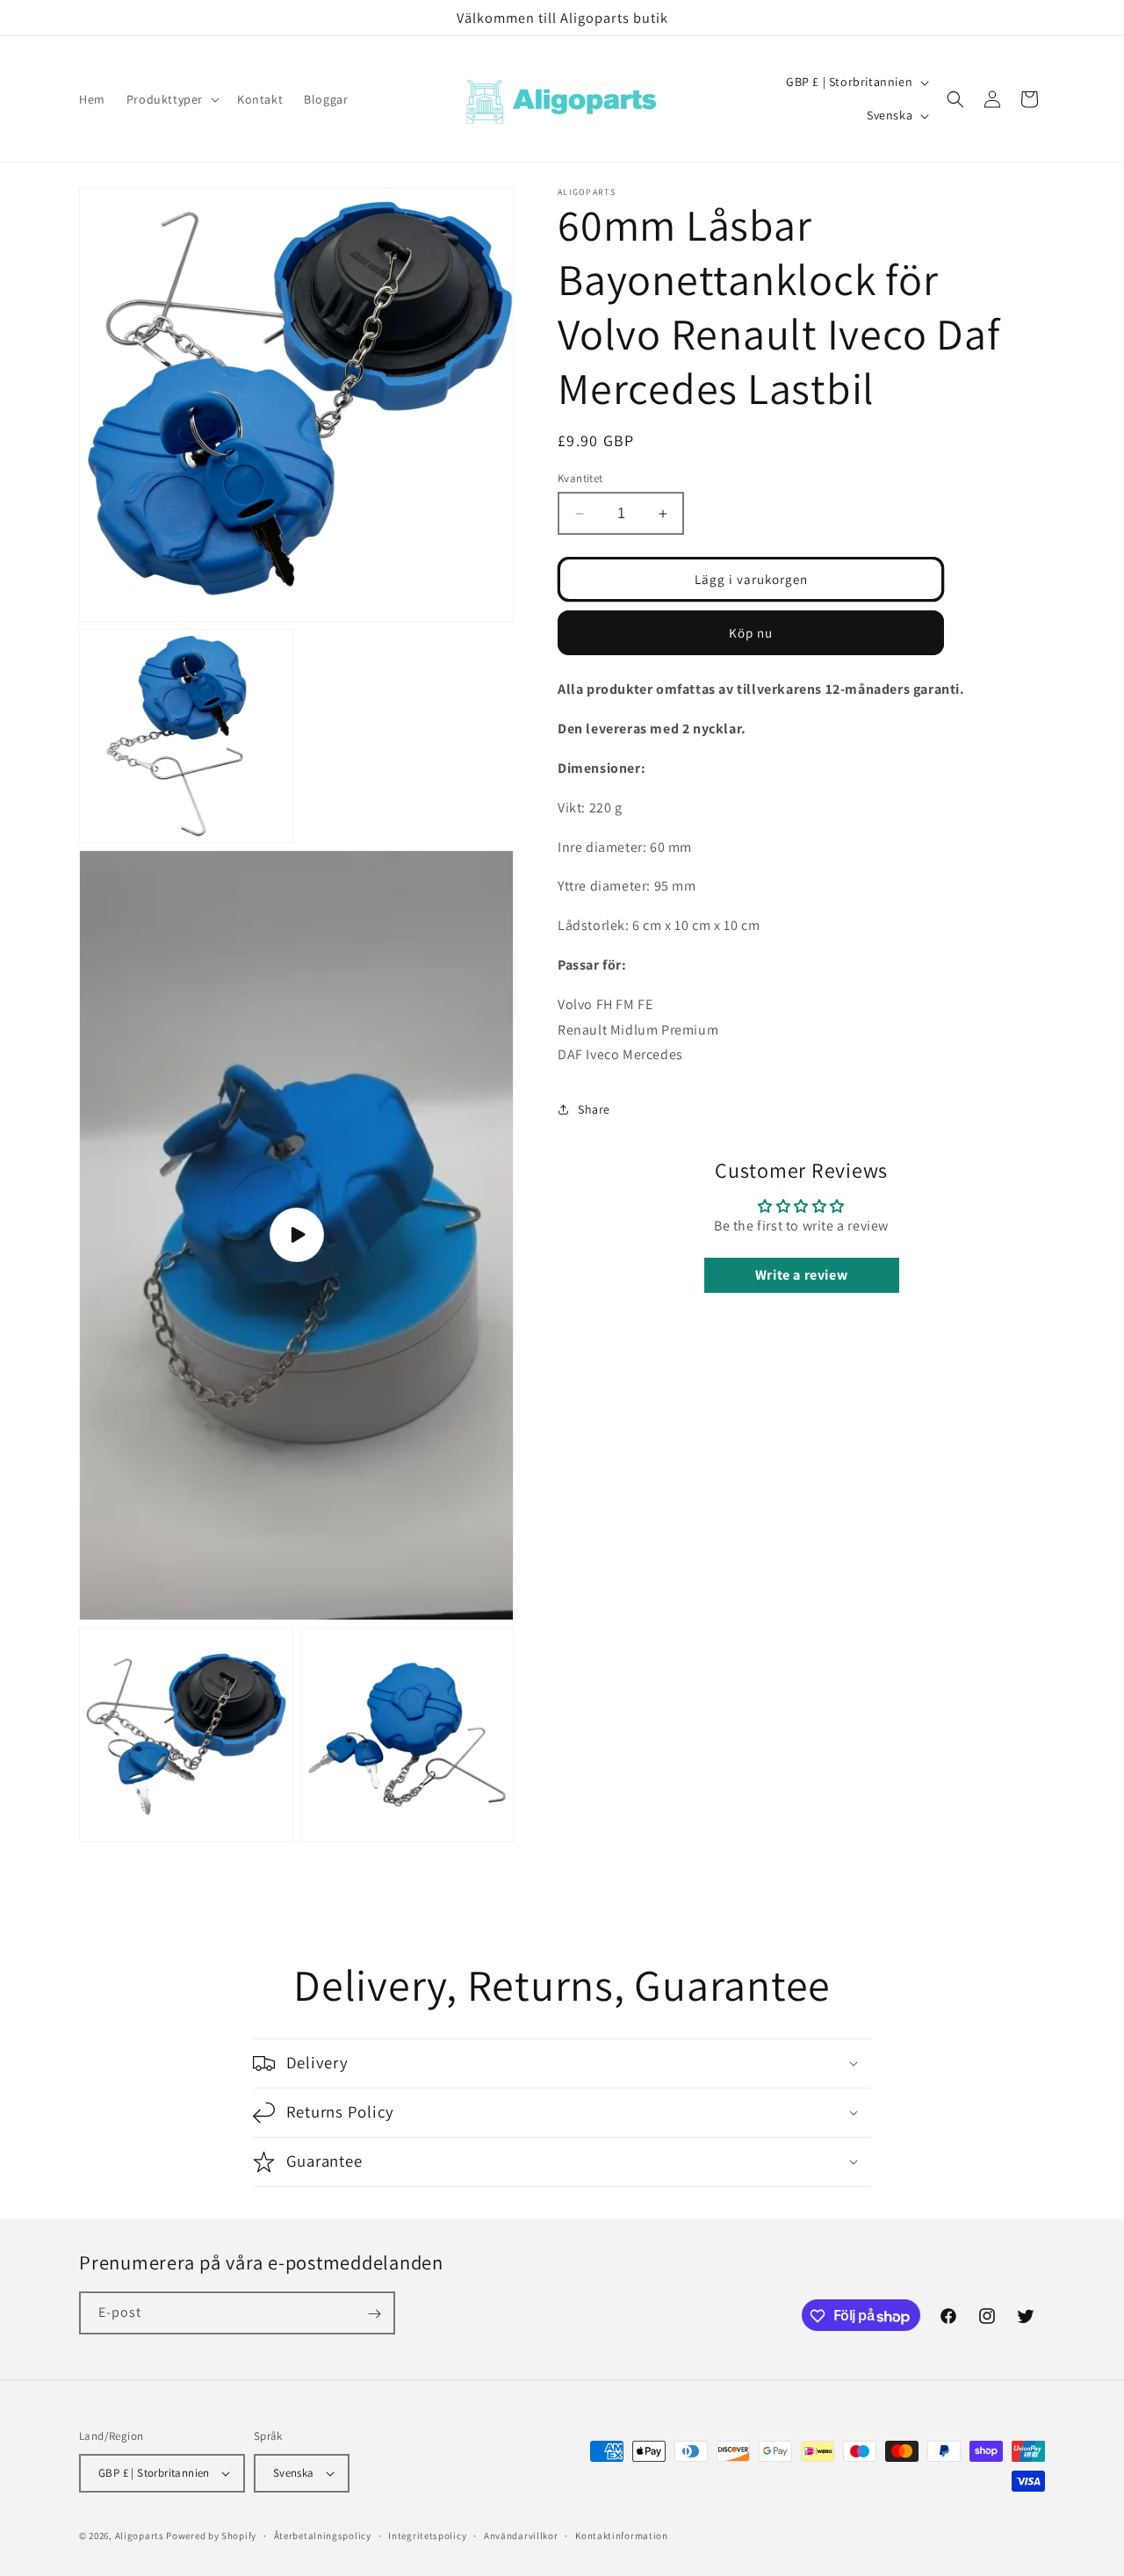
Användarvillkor (521, 2535)
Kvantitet (580, 478)
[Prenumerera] (374, 2314)
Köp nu (751, 633)
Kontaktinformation (622, 2535)
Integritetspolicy (427, 2535)
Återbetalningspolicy (323, 2535)
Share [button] (594, 1109)
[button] (171, 99)
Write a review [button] (801, 1275)
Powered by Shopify (211, 2536)
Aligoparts (140, 2536)
